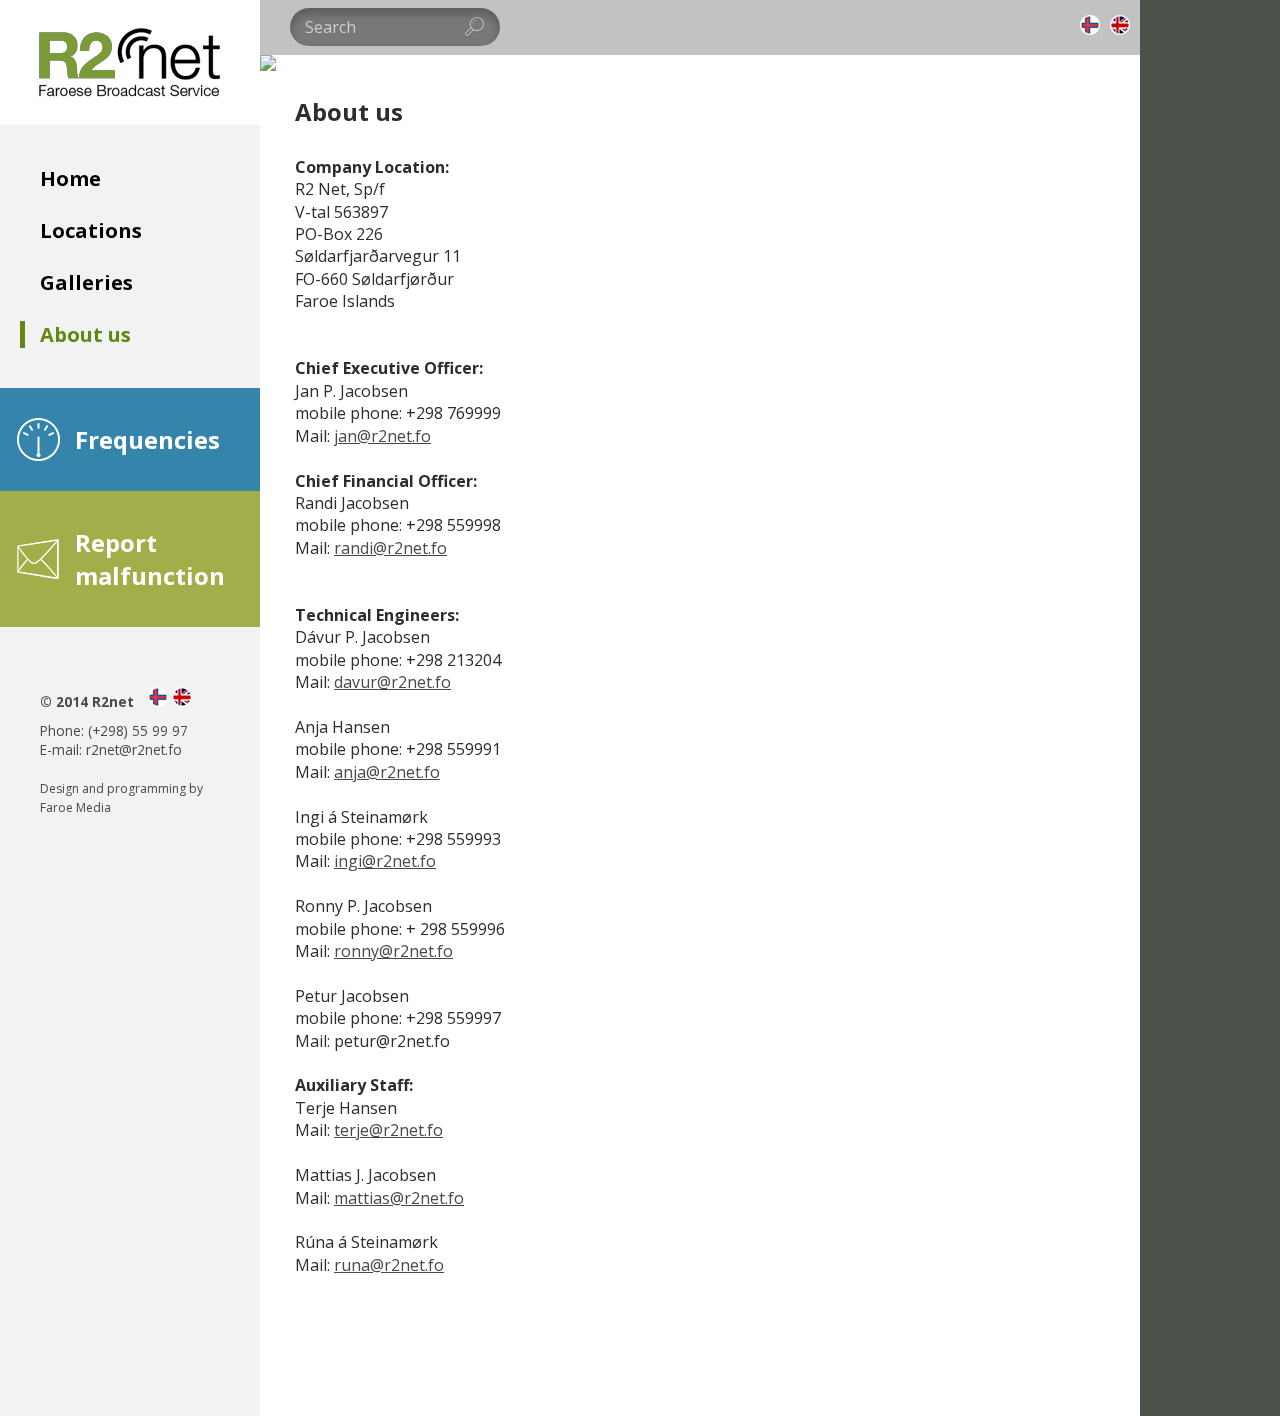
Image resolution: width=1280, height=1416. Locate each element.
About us (85, 334)
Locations (91, 230)
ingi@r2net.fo (385, 861)
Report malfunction (150, 559)
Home (70, 178)
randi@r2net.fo (390, 548)
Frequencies (147, 439)
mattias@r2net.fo (399, 1198)
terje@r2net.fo (388, 1130)
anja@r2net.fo (387, 772)
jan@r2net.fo (382, 436)
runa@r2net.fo (389, 1265)
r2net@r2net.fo (134, 749)
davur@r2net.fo (392, 682)
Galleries (86, 282)
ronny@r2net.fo (393, 951)
